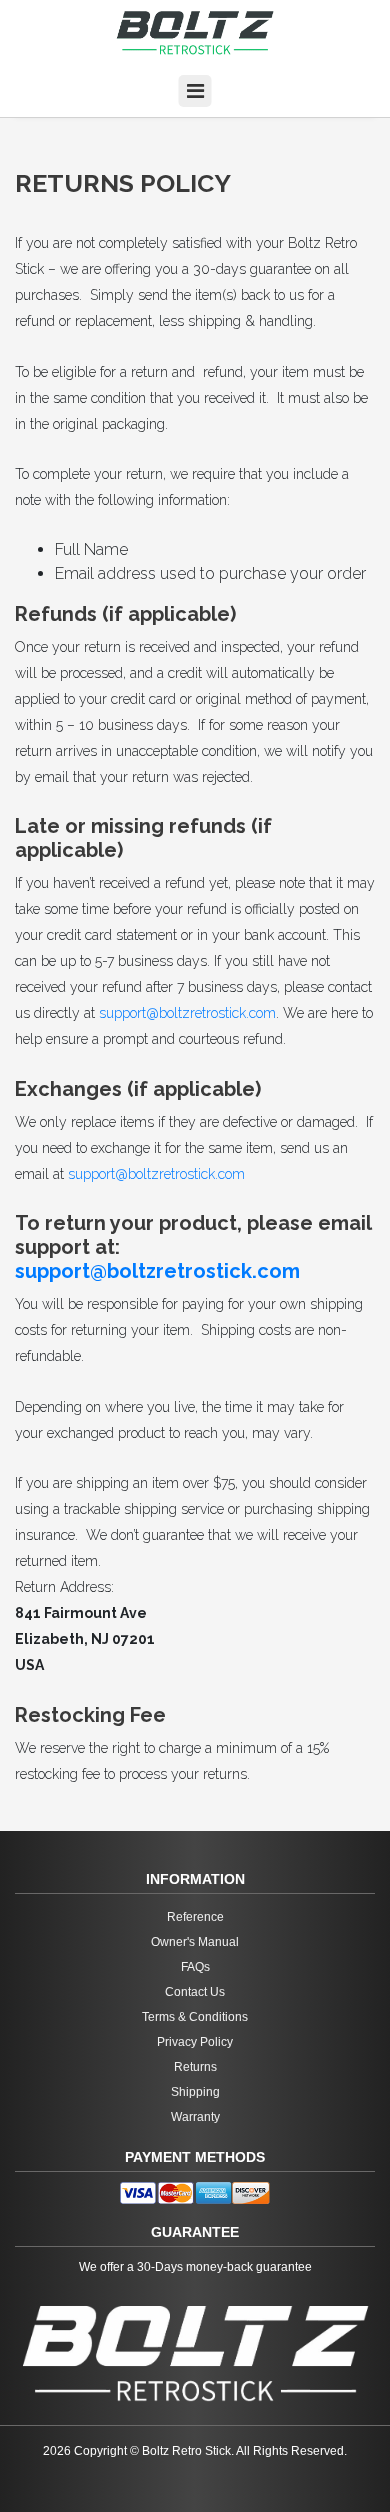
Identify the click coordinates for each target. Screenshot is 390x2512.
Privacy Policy (195, 2042)
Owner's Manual (195, 1942)
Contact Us (195, 1992)
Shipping (195, 2092)
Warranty (195, 2117)
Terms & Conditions (195, 2017)
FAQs (195, 1967)
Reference (195, 1917)
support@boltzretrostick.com (187, 1013)
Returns (195, 2067)
